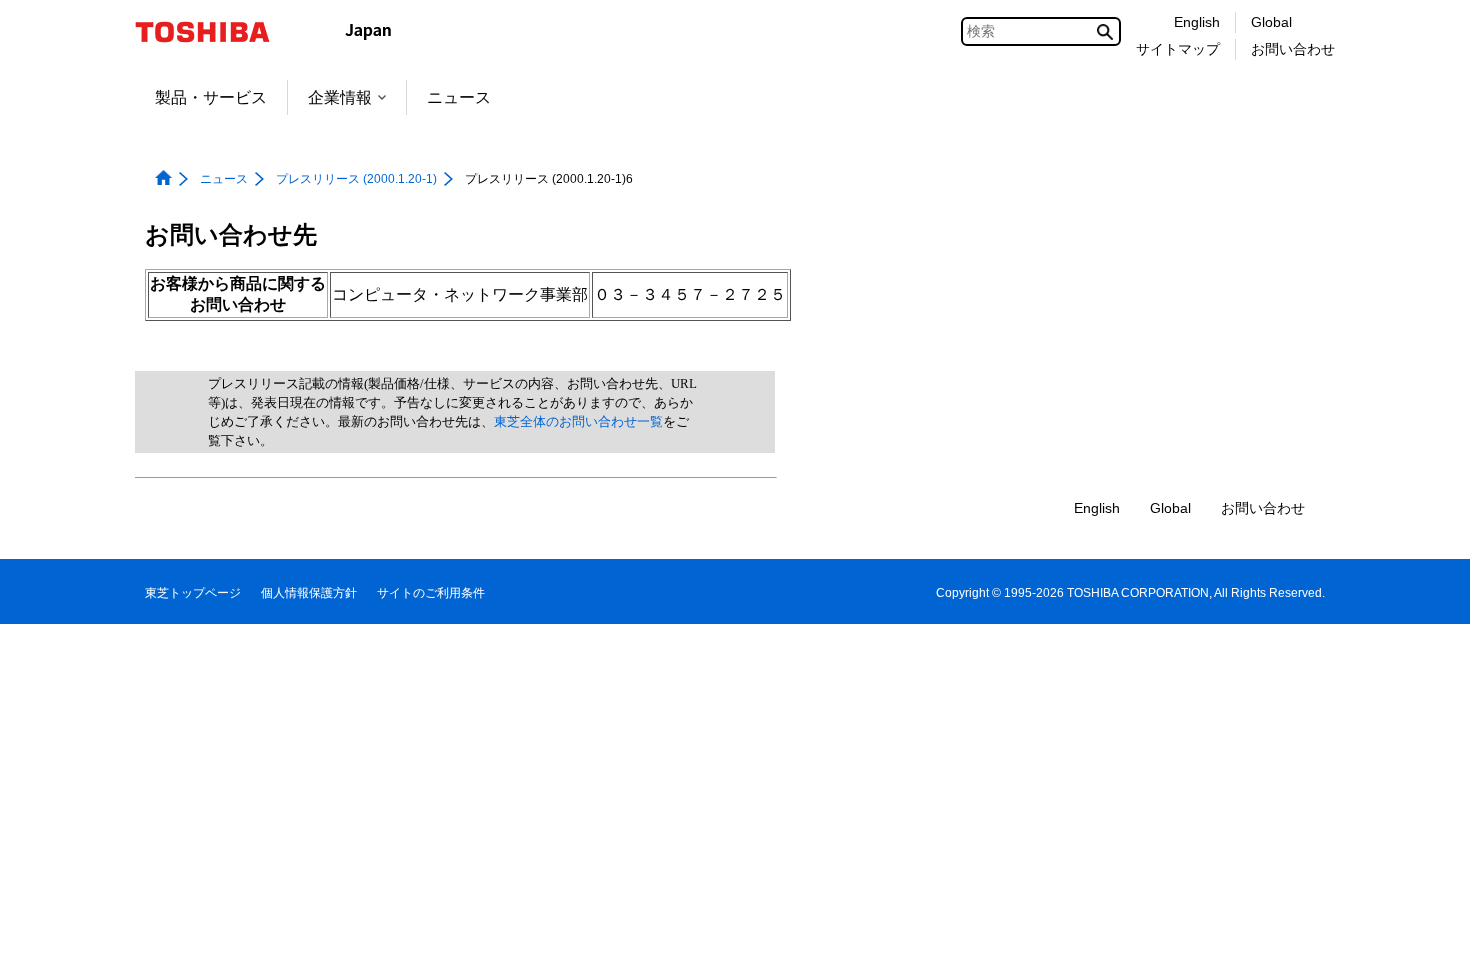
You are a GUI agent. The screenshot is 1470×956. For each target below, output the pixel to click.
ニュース (459, 97)
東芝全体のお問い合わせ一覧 (578, 421)
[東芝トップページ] (215, 32)
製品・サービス (211, 97)
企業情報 (340, 97)
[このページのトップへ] (1426, 921)
